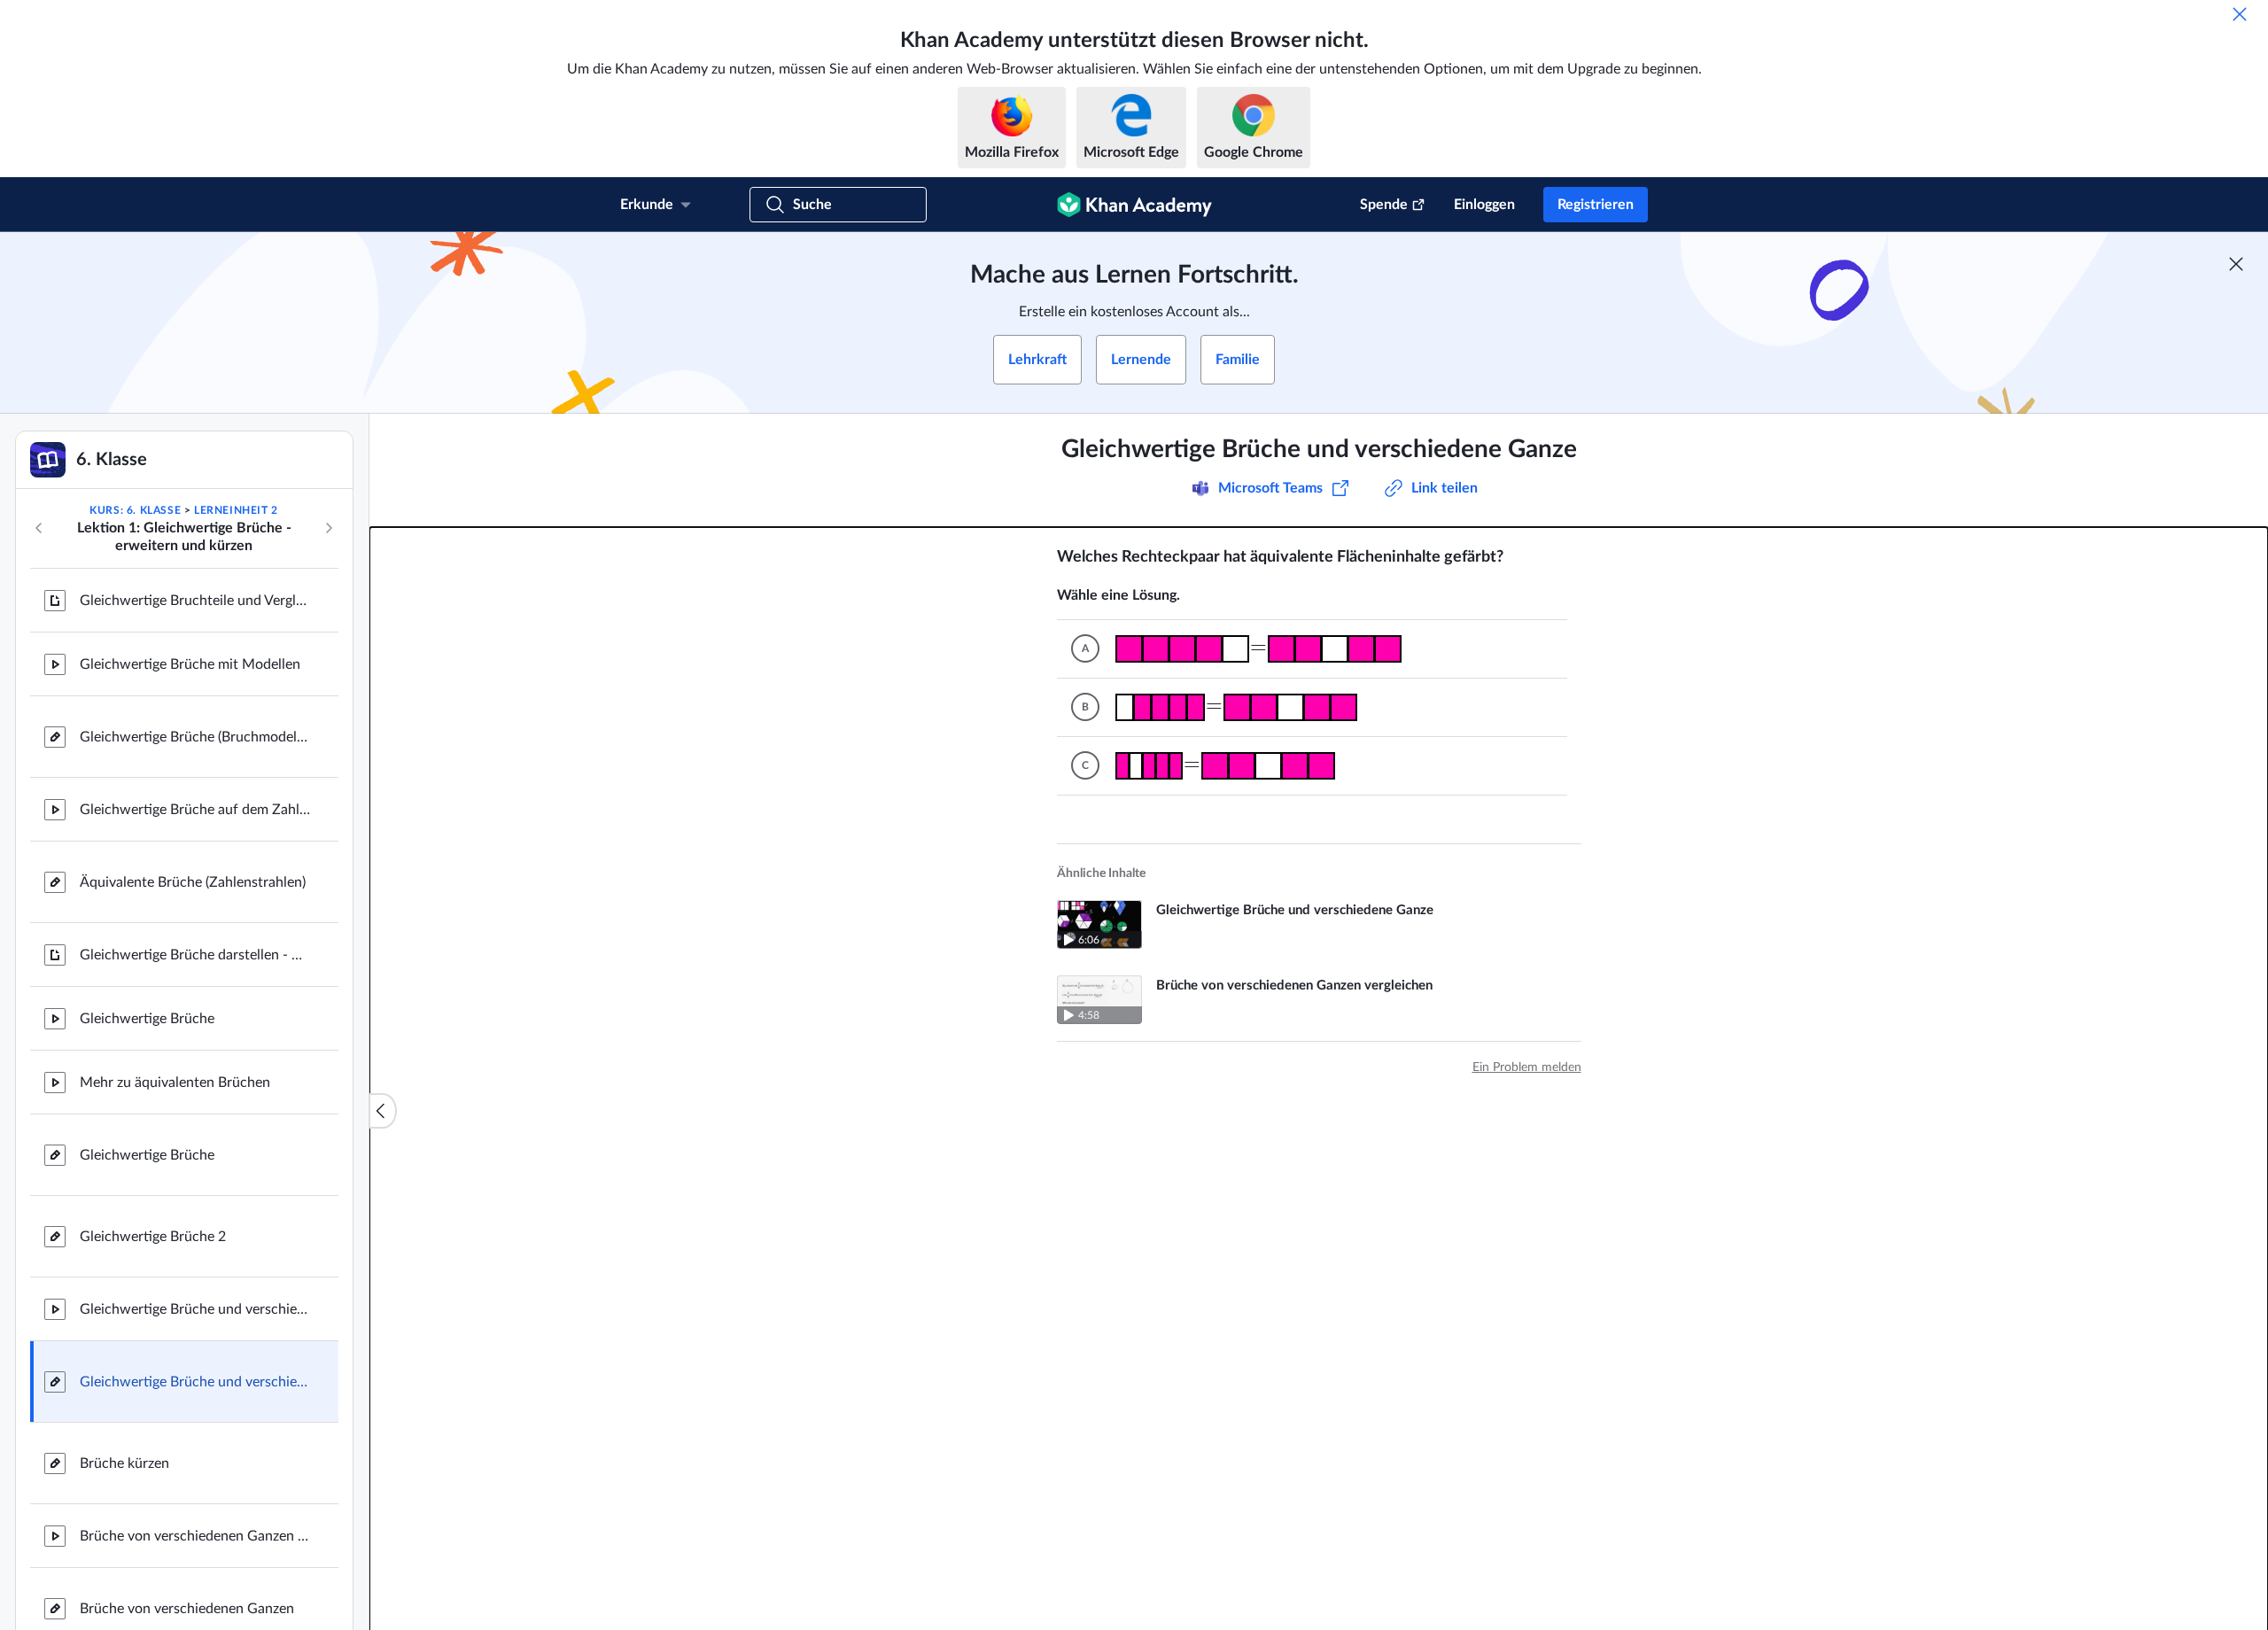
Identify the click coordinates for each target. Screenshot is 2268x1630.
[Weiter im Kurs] (329, 528)
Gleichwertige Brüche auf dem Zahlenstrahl (195, 810)
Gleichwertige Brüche (147, 1019)
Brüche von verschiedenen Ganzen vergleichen (195, 1536)
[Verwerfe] (2240, 14)
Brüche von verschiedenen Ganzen (187, 1609)
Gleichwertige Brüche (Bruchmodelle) (195, 737)
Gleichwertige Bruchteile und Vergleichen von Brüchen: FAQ (195, 601)
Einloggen (1484, 205)
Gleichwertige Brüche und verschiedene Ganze (195, 1309)
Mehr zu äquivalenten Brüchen (175, 1083)
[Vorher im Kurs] (39, 528)
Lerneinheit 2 (236, 510)
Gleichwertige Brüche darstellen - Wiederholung (195, 955)
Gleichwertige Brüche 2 (153, 1237)
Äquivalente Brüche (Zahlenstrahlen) (193, 882)
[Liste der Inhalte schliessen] (383, 1111)
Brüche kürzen (124, 1463)
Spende (1384, 205)
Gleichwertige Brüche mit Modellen (190, 664)
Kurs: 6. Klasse (135, 510)
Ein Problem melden (1527, 1067)
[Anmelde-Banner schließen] (2236, 264)
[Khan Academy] (1134, 205)
